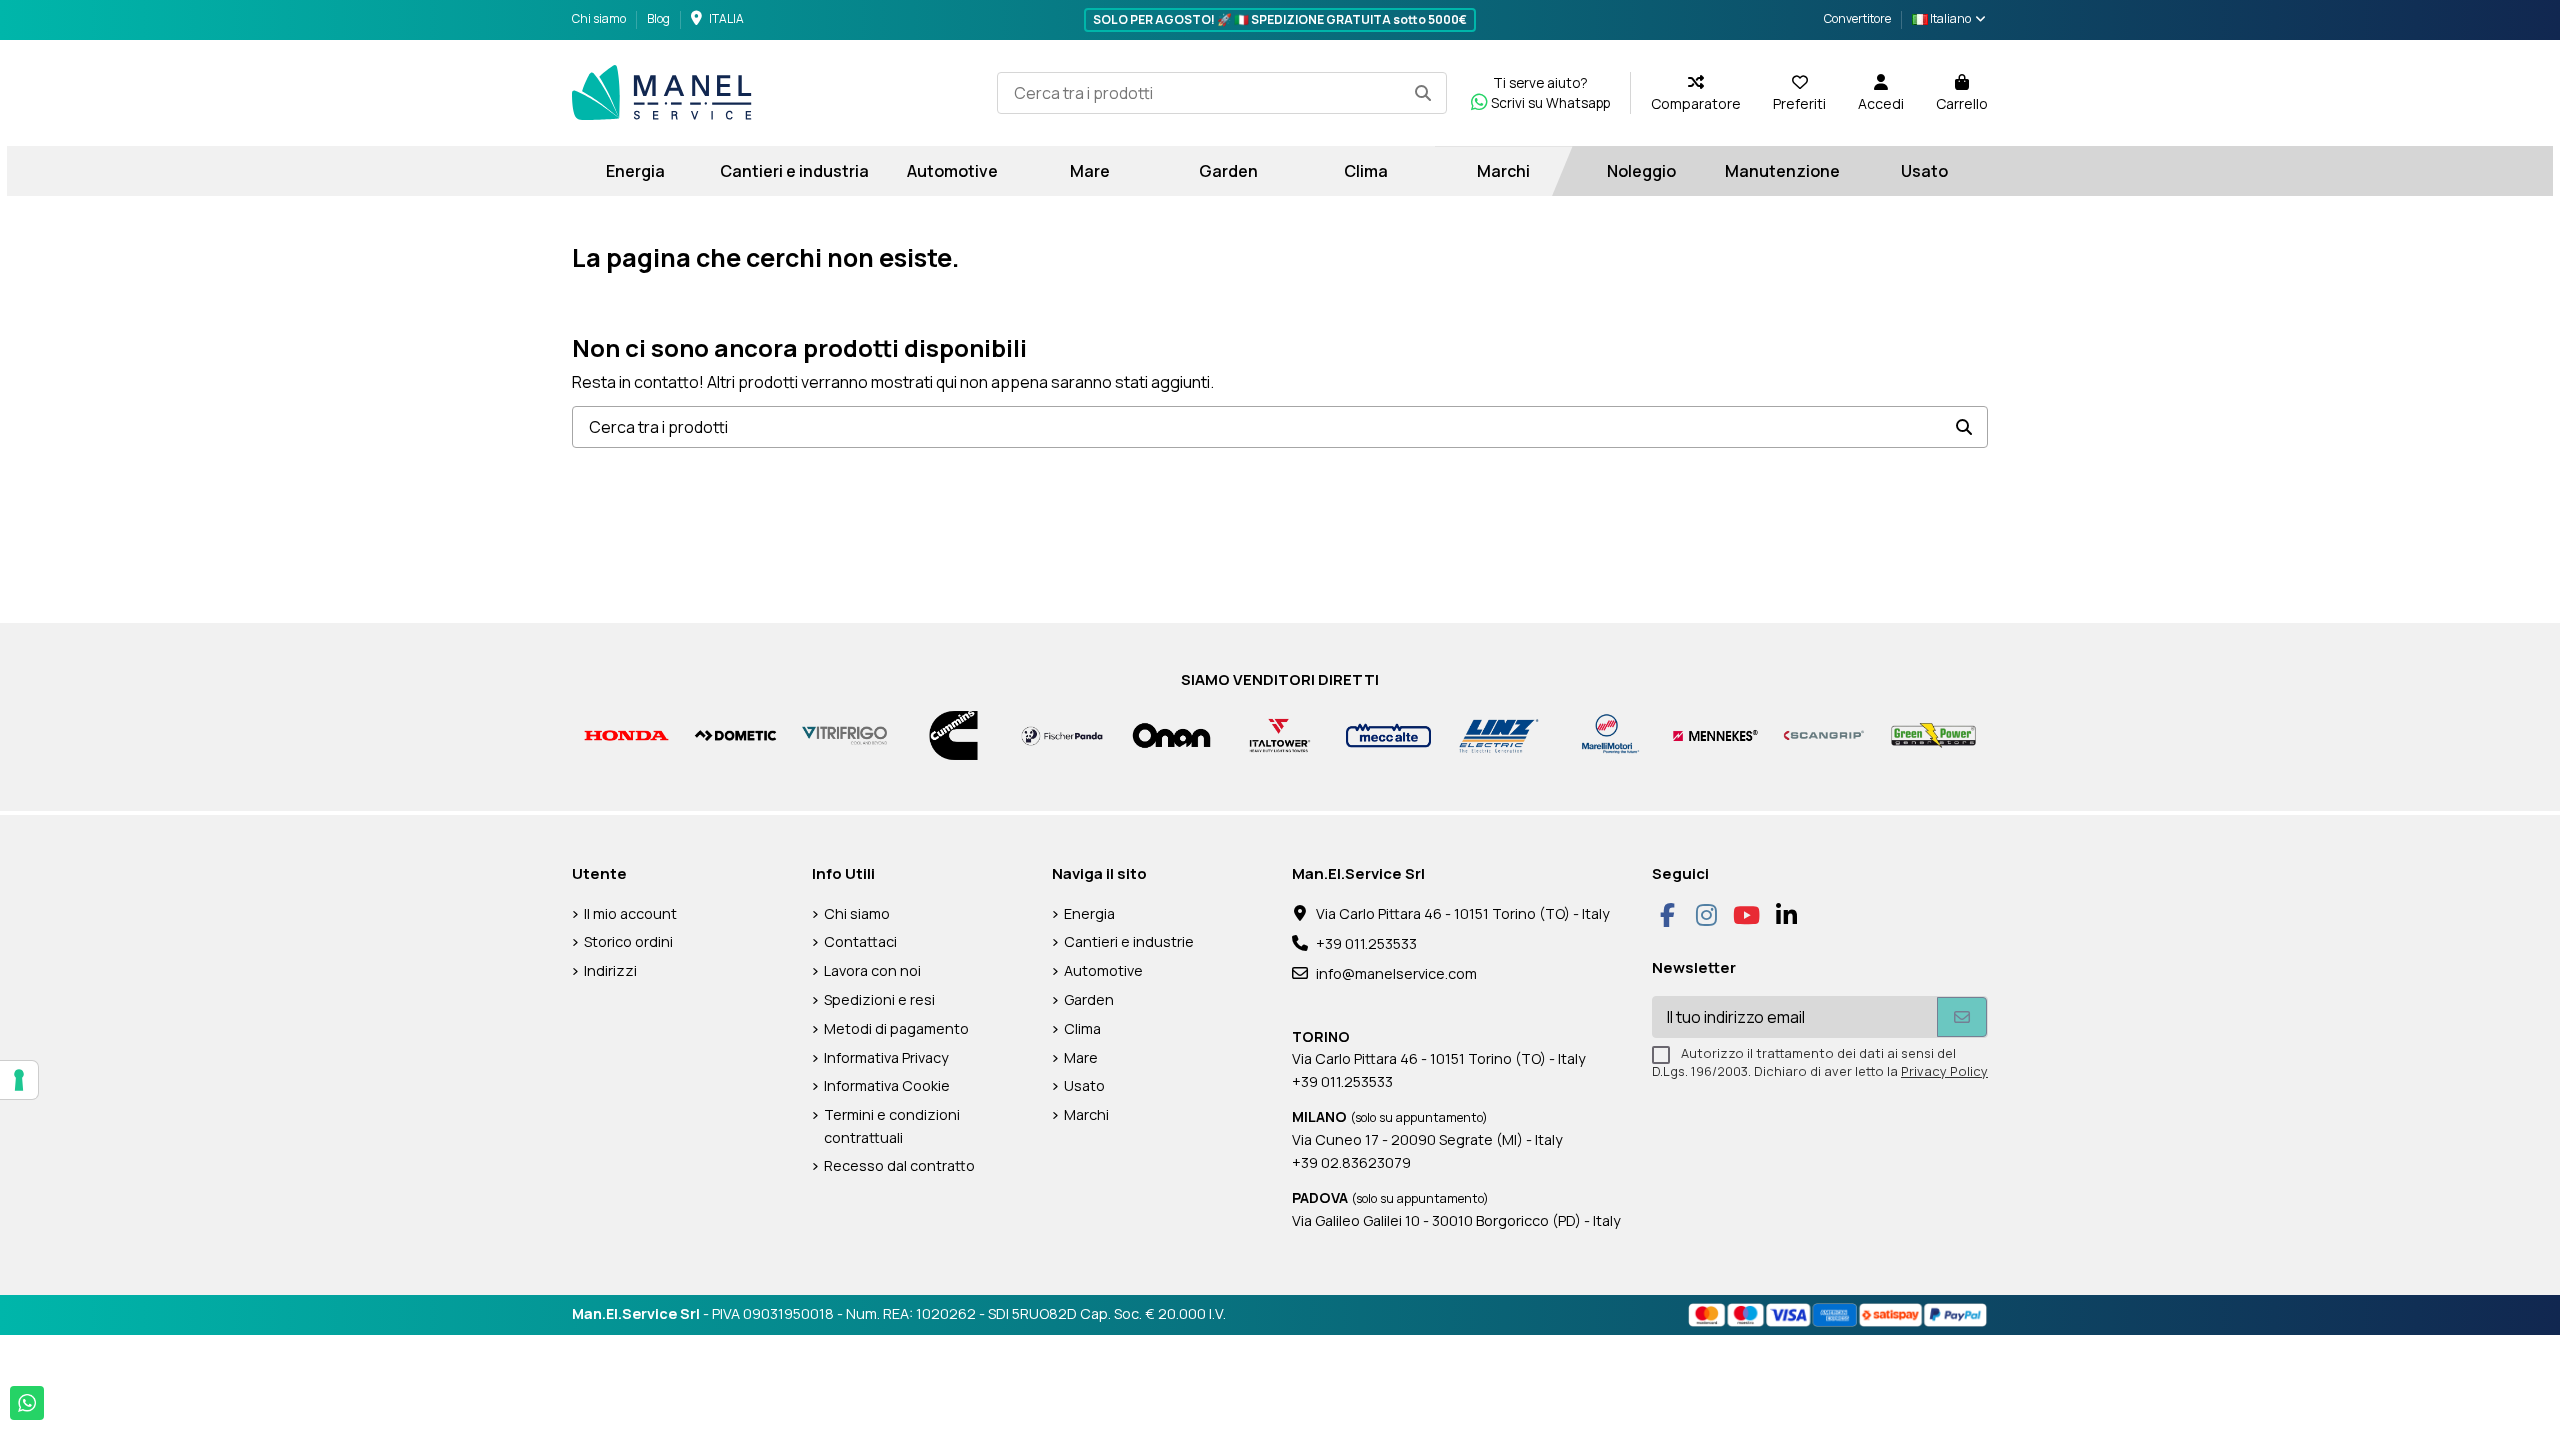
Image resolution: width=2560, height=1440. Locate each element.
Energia (1089, 913)
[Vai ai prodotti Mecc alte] (1388, 734)
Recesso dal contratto (899, 1165)
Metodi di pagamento (896, 1028)
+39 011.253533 (1366, 943)
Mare (1081, 1057)
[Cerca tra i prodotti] (1423, 93)
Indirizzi (610, 970)
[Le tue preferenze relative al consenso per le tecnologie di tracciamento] (19, 1080)
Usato (1084, 1085)
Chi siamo (600, 18)
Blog (658, 18)
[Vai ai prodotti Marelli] (1606, 734)
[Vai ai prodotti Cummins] (953, 734)
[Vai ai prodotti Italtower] (1280, 734)
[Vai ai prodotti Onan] (1171, 734)
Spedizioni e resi (879, 999)
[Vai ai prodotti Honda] (626, 734)
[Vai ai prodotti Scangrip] (1824, 734)
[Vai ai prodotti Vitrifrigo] (844, 734)
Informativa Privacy (886, 1057)
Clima (1082, 1028)
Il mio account (630, 913)
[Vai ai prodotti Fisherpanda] (1062, 734)
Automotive (1103, 970)
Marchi (1086, 1114)
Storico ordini (628, 941)
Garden (1089, 999)
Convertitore (1857, 18)
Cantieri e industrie (1129, 941)
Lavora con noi (872, 970)
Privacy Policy (1944, 1071)
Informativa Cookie (887, 1085)
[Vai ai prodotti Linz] (1497, 734)
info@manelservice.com (1396, 973)
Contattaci (860, 941)
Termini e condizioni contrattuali (892, 1125)
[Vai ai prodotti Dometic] (735, 734)
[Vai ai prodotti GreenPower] (1933, 734)
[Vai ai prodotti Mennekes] (1715, 734)
